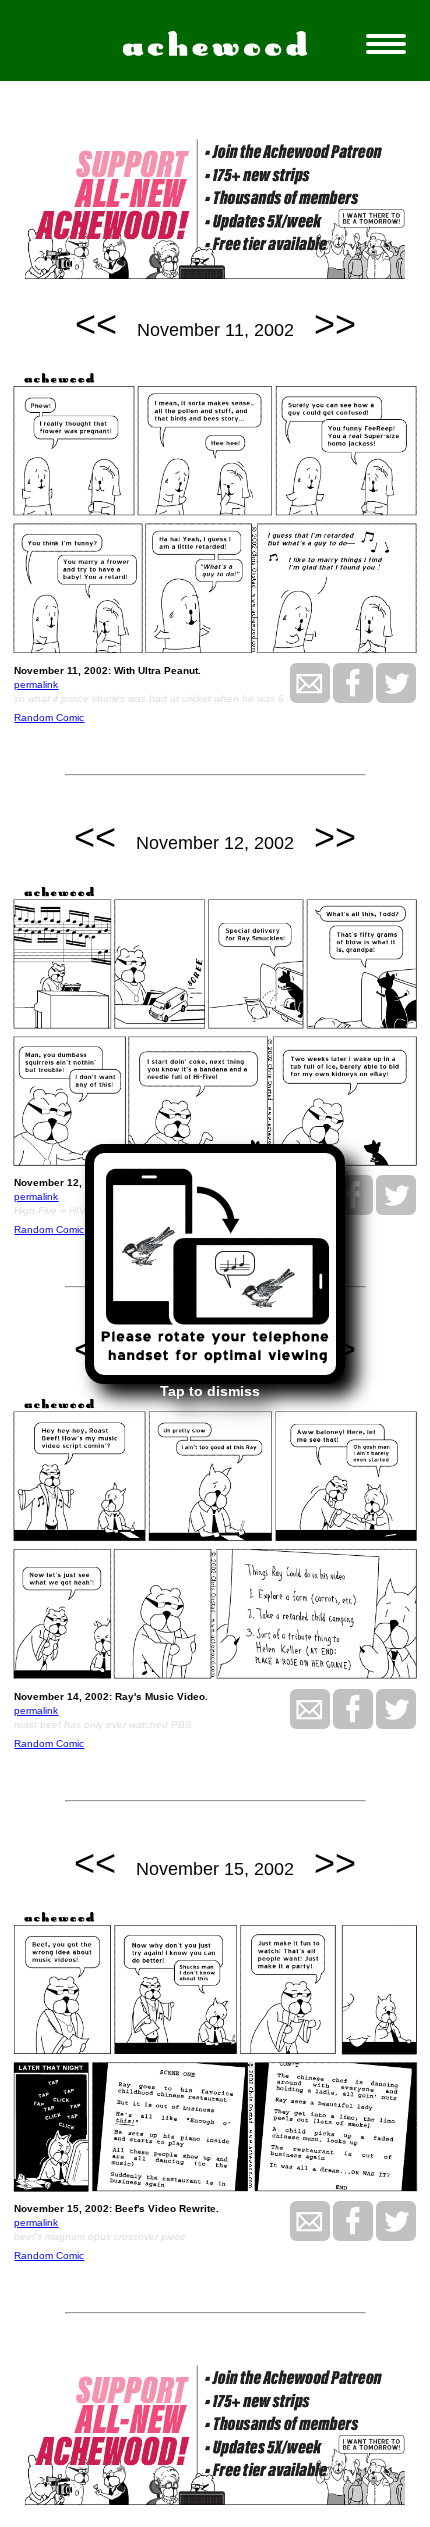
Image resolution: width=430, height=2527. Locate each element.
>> (335, 323)
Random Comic (49, 717)
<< (96, 323)
